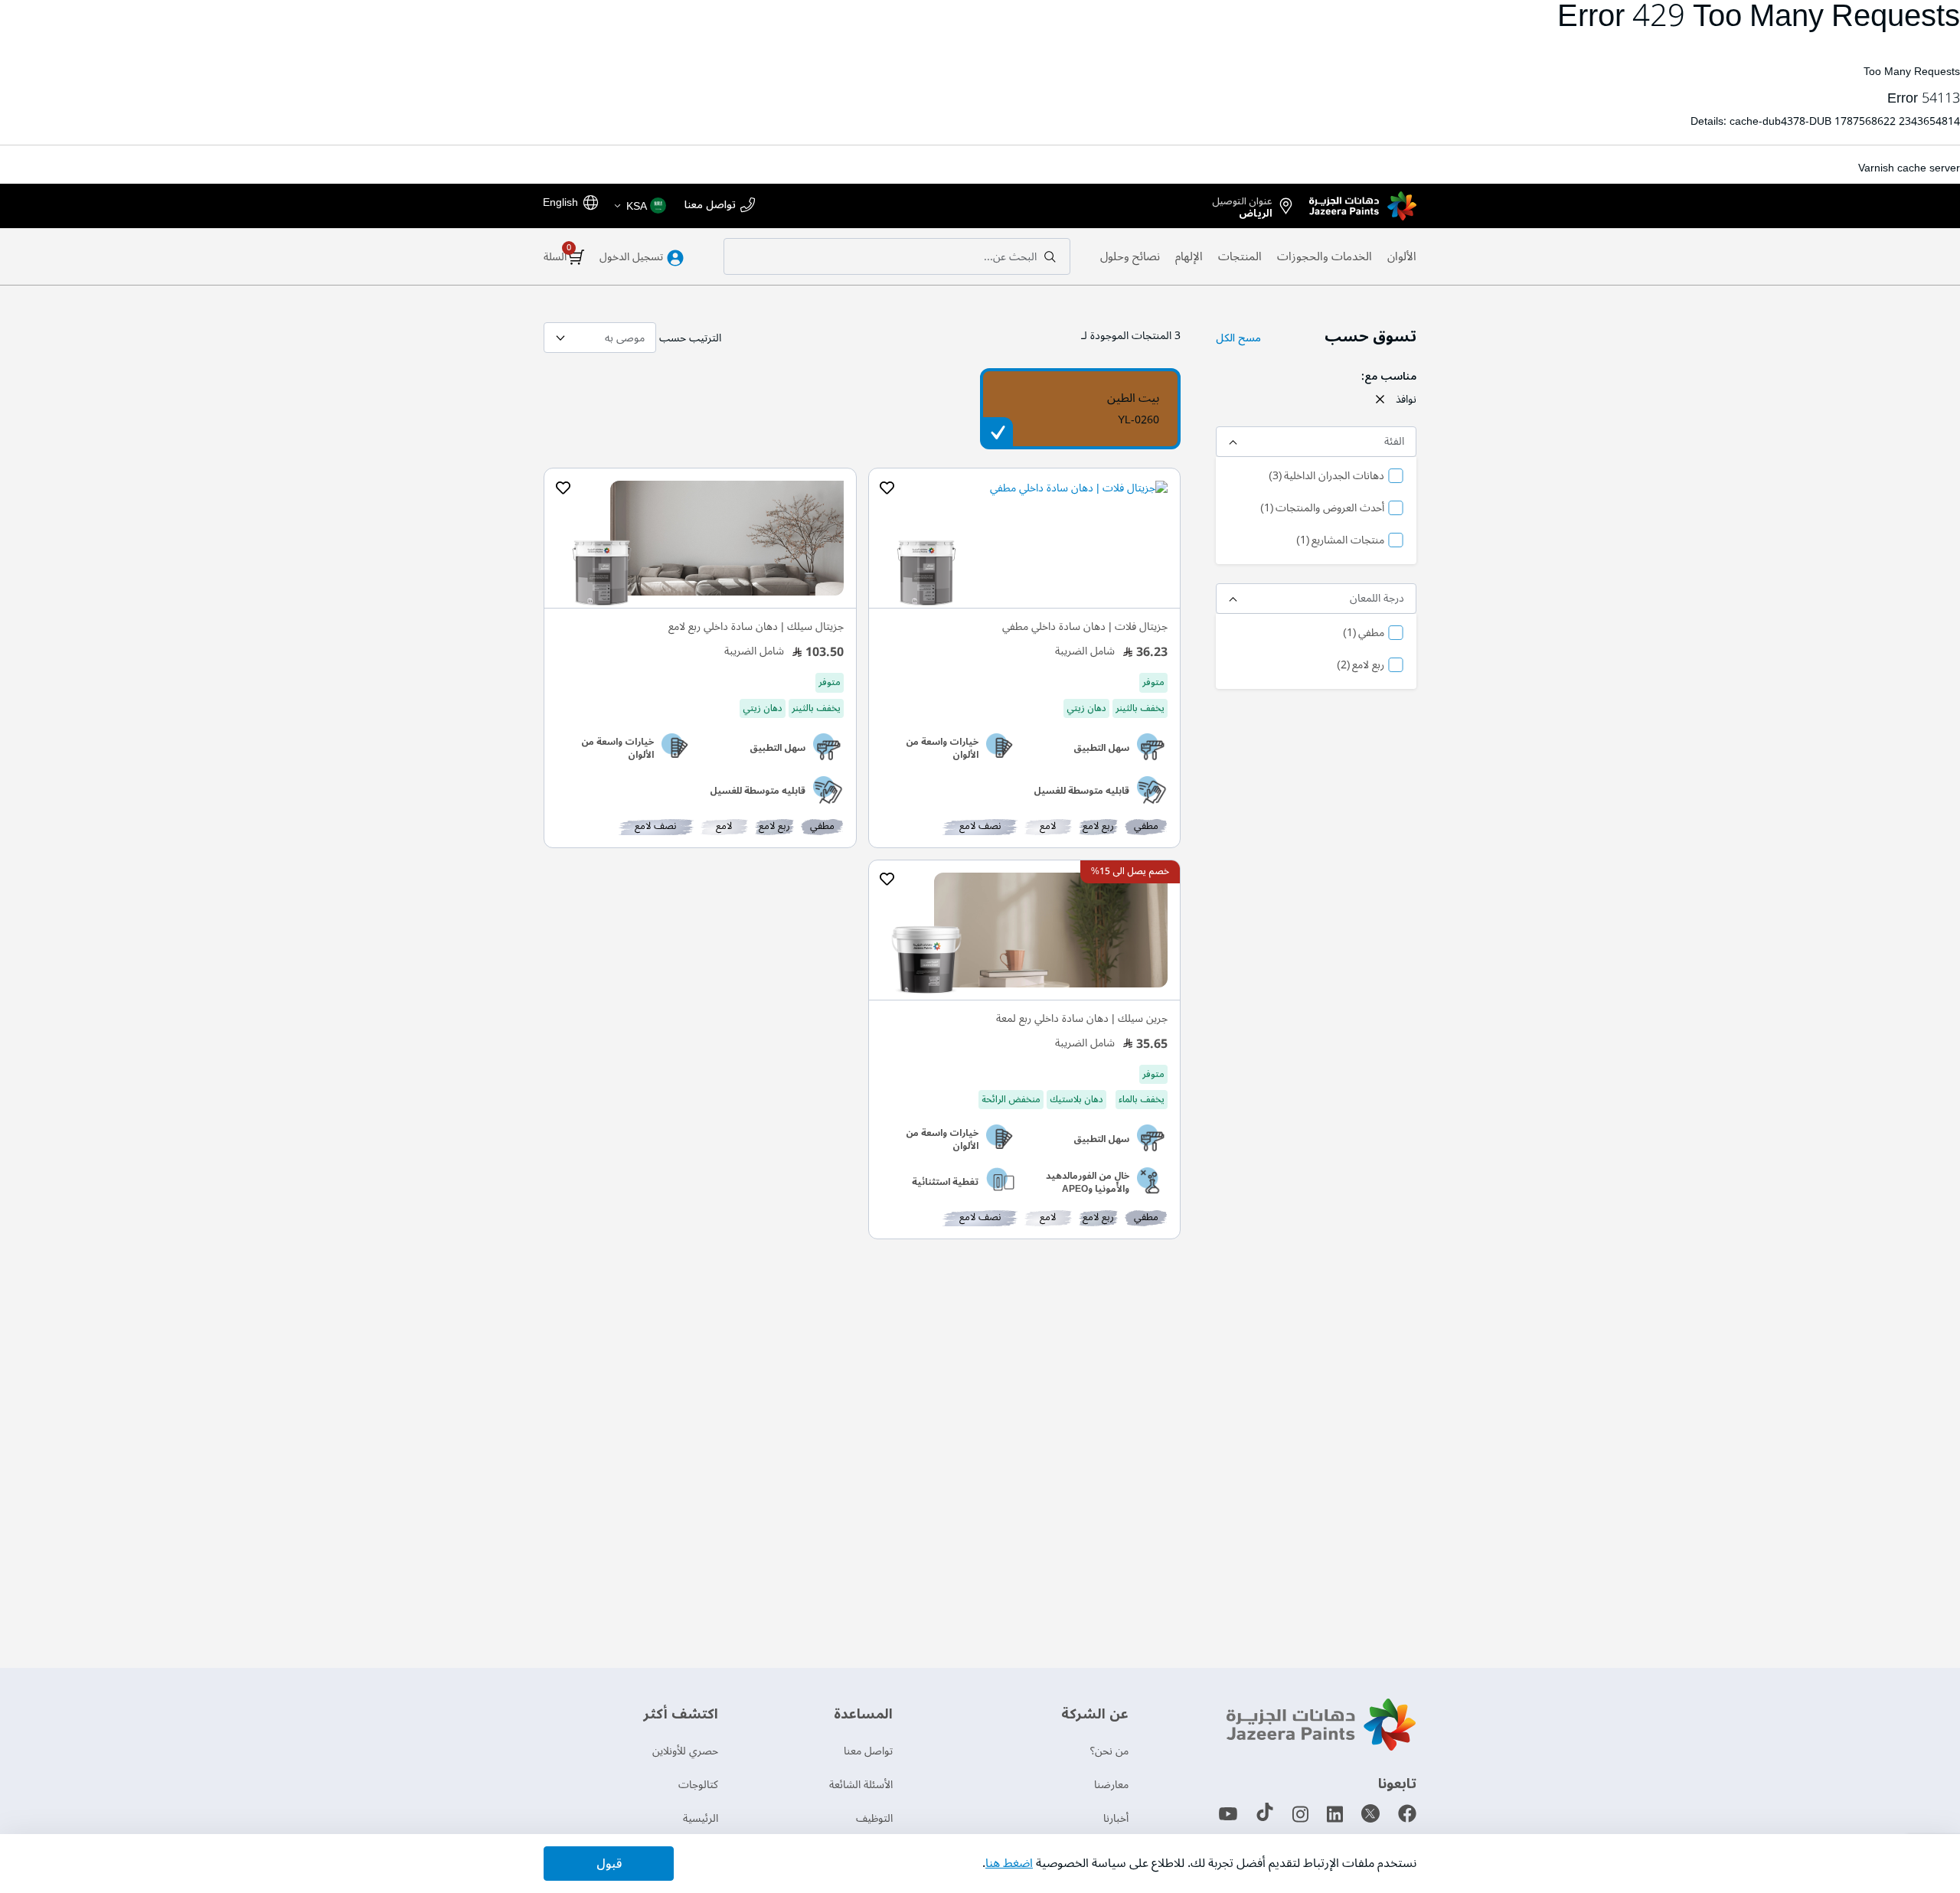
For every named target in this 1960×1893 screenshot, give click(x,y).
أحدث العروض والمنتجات (1322, 509)
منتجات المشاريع (1340, 541)
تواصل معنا (710, 206)
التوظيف (874, 1818)
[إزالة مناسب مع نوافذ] (1380, 399)
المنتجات (1240, 256)
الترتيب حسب (690, 338)
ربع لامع (1361, 666)
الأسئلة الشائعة (861, 1785)
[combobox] (897, 256)
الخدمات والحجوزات (1325, 256)
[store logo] (1363, 206)
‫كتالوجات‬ (698, 1785)
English (560, 202)
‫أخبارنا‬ (1116, 1818)
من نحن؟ (1109, 1751)
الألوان (1402, 256)
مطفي (1364, 634)
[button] (639, 206)
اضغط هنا (1009, 1863)
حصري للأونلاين (685, 1751)
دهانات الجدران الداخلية (1326, 477)
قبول (609, 1864)
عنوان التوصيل (1242, 204)
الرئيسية (701, 1818)
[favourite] (887, 488)
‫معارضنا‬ (1111, 1785)
